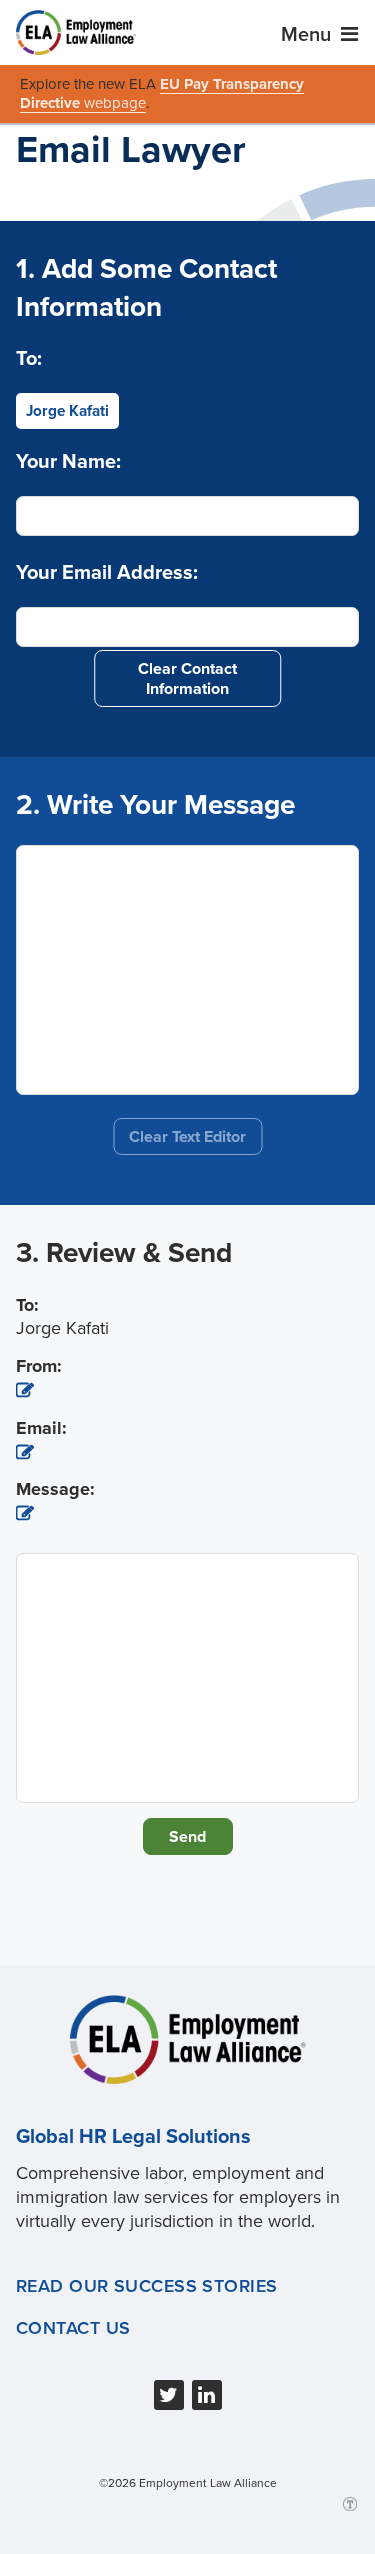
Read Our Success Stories (147, 2286)
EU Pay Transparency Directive (162, 93)
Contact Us (73, 2328)
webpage (115, 103)
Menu (308, 35)
